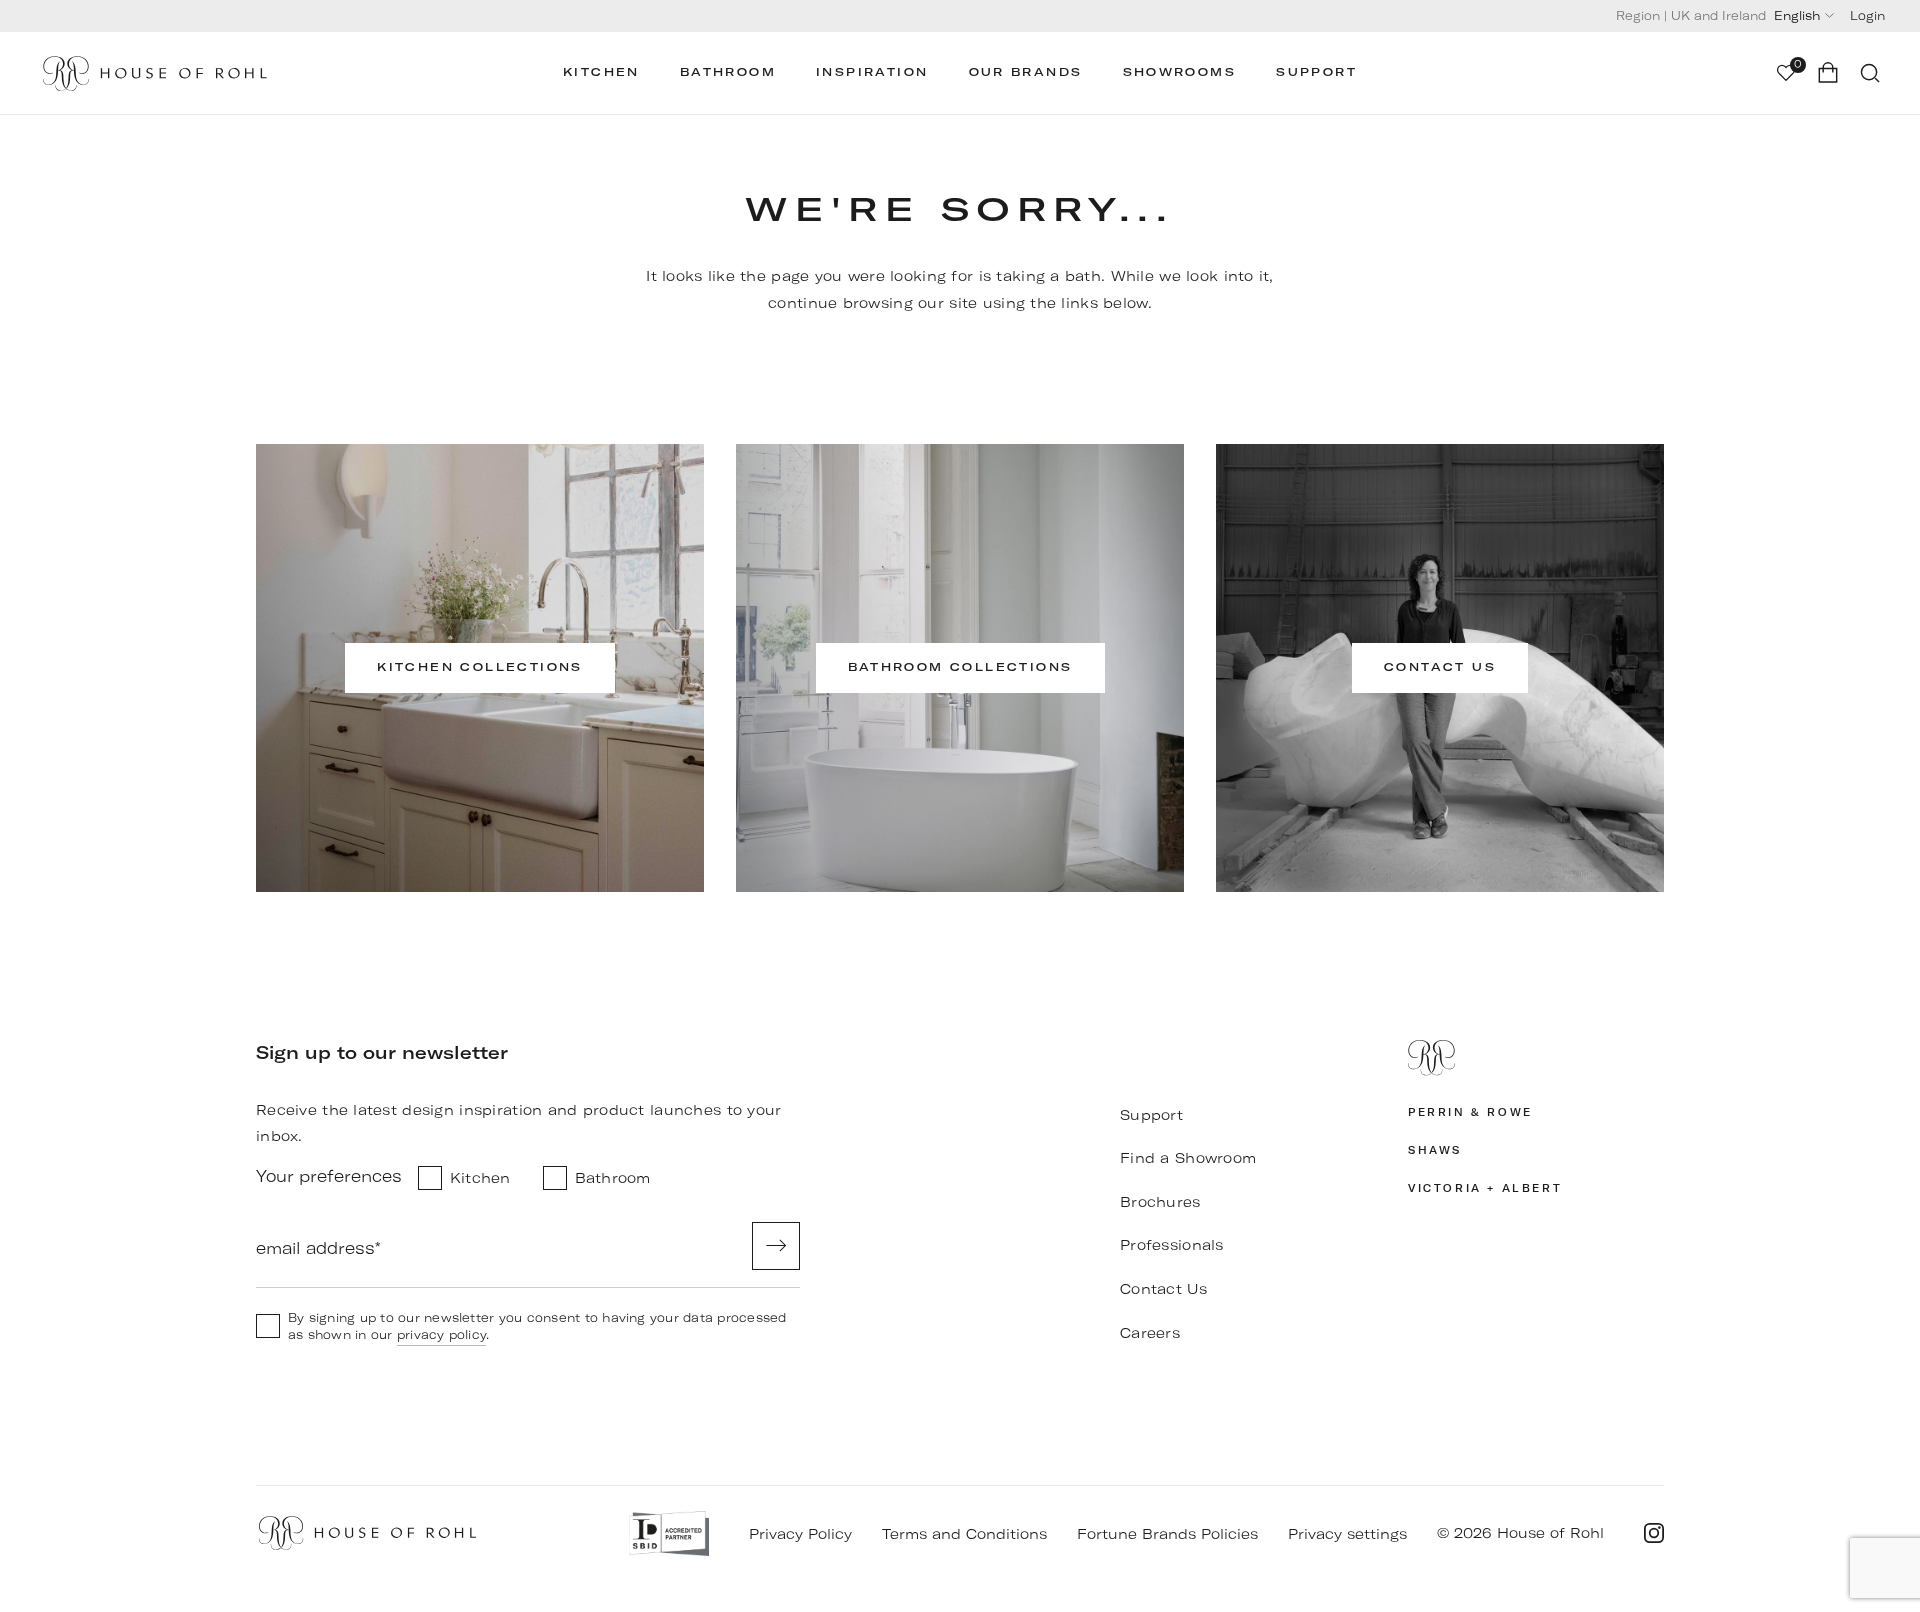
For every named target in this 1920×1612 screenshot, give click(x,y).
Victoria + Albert (1485, 1188)
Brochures (1160, 1202)
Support (1316, 72)
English (1797, 15)
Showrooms (1180, 72)
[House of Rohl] (1536, 1058)
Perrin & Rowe (1470, 1112)
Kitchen (601, 72)
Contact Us (1163, 1289)
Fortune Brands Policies (1167, 1534)
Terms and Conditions (964, 1534)
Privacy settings (1347, 1534)
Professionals (1172, 1245)
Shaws (1435, 1150)
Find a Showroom (1188, 1158)
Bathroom (728, 72)
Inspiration (872, 72)
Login (1867, 15)
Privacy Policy (800, 1534)
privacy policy (441, 1334)
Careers (1150, 1333)
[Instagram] (1654, 1533)
